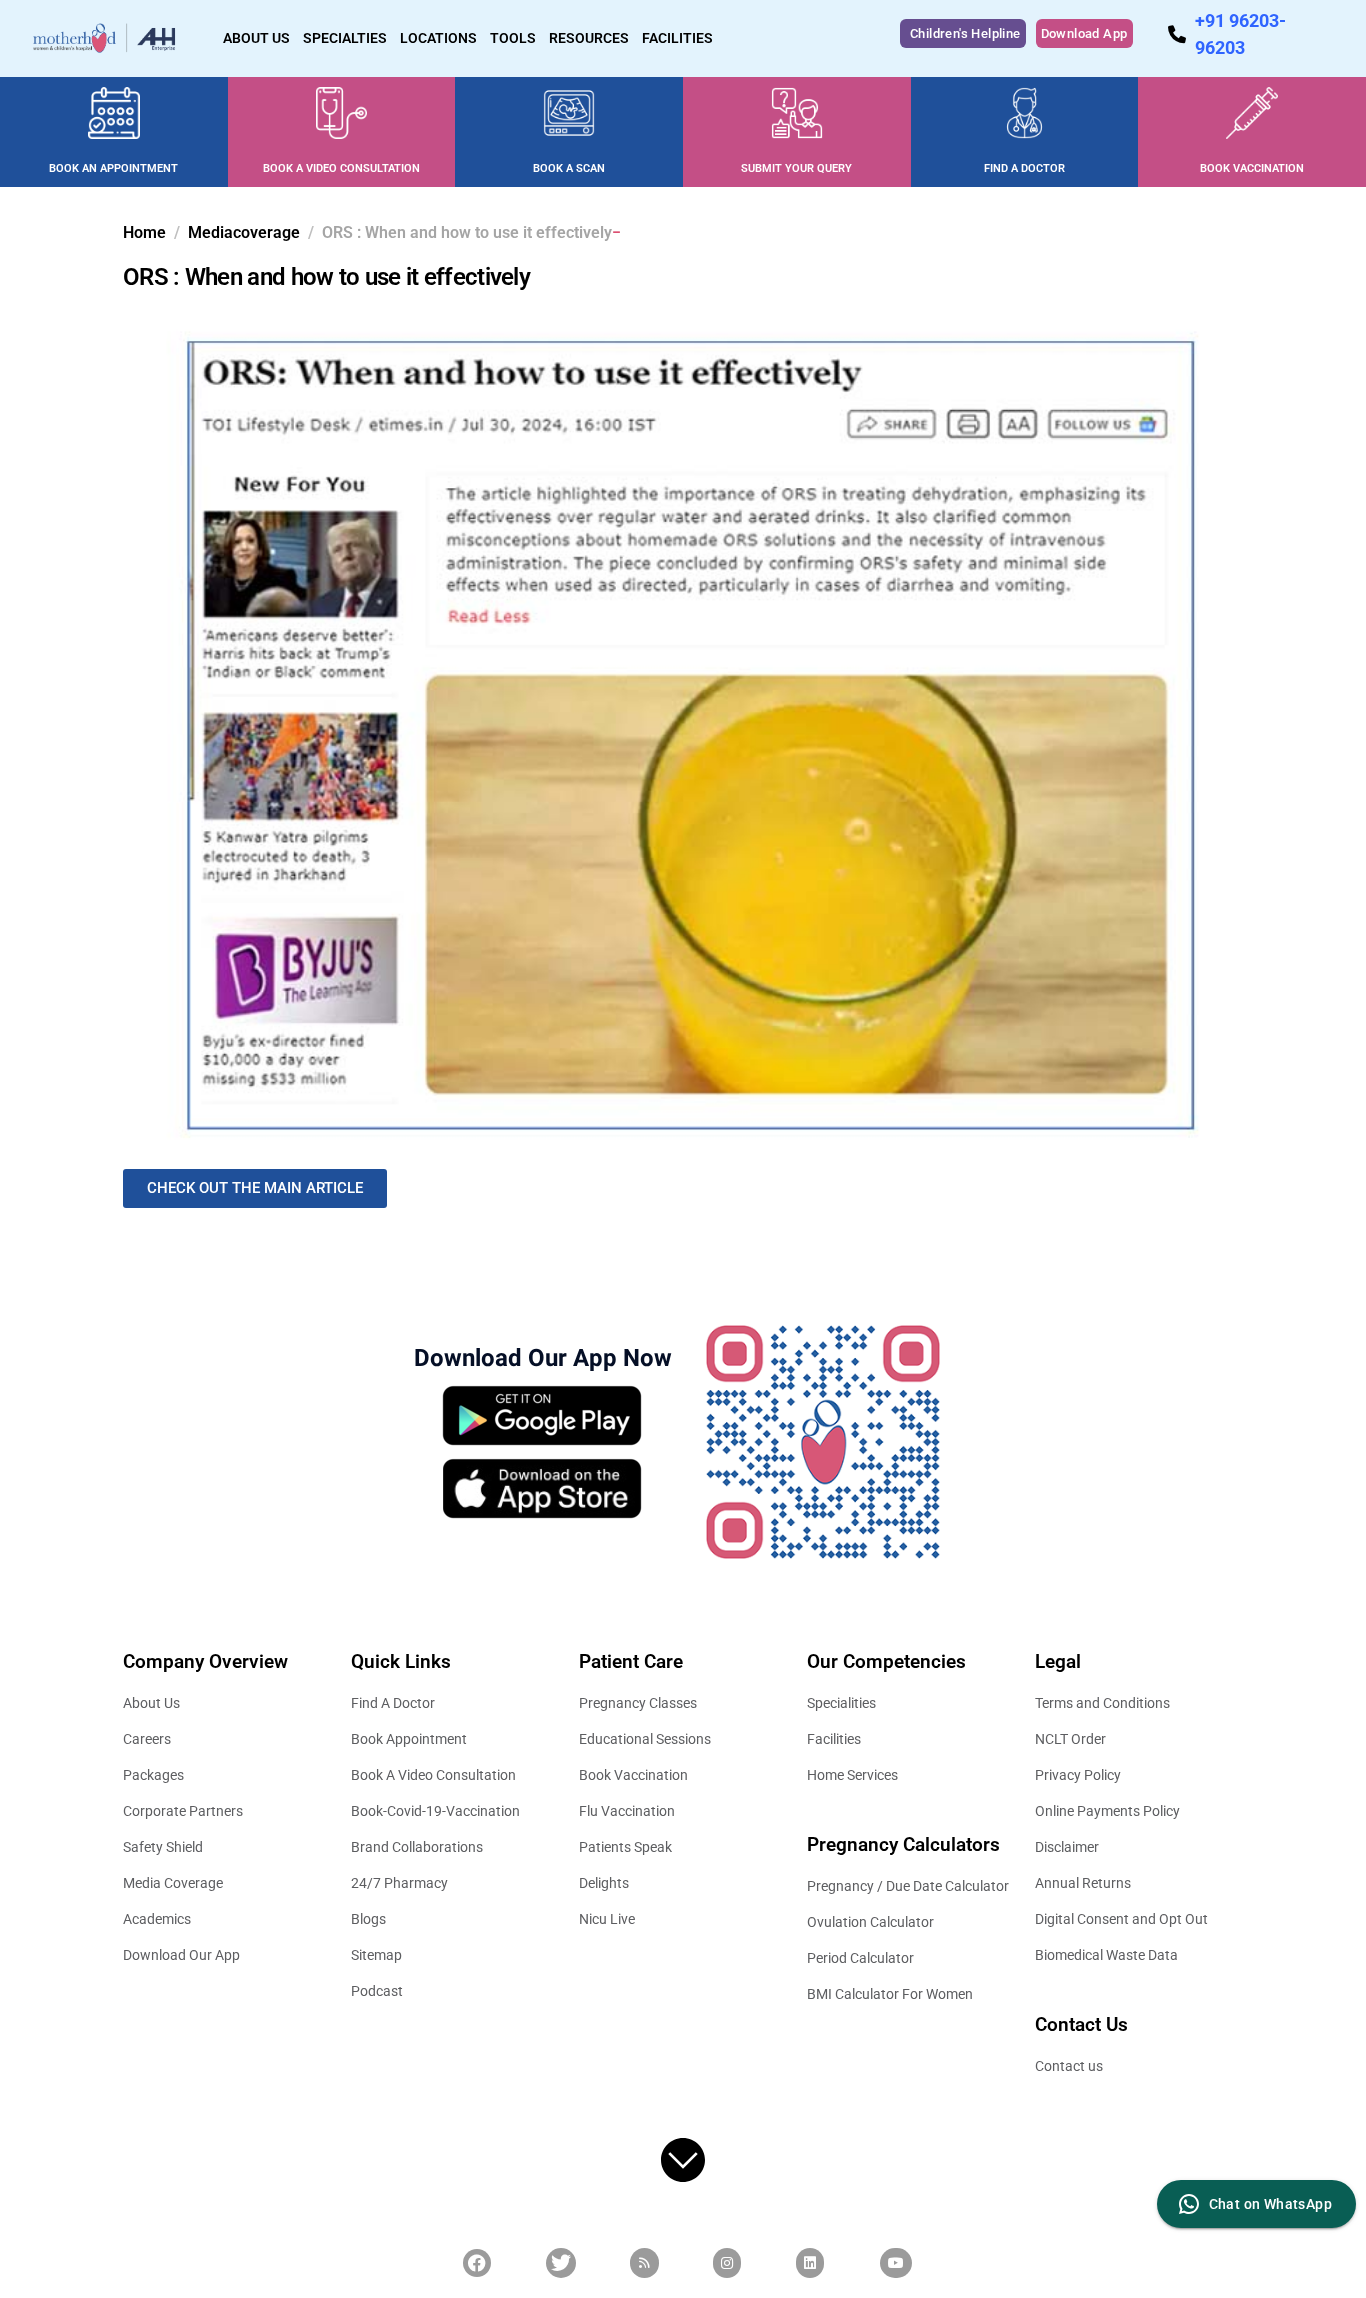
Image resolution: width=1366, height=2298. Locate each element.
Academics (157, 1919)
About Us (151, 1703)
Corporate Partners (183, 1811)
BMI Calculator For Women (890, 1994)
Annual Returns (1083, 1883)
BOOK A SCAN (569, 168)
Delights (604, 1883)
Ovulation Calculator (870, 1922)
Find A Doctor (393, 1703)
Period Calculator (860, 1958)
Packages (153, 1775)
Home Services (852, 1775)
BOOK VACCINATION (1252, 168)
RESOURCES (589, 38)
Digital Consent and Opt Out (1121, 1919)
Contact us (1069, 2066)
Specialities (841, 1703)
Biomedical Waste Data (1106, 1955)
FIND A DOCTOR (1024, 168)
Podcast (377, 1991)
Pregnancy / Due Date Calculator (908, 1886)
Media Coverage (173, 1883)
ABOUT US (256, 38)
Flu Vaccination (627, 1811)
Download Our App (181, 1955)
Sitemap (376, 1955)
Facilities (834, 1739)
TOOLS (513, 38)
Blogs (368, 1919)
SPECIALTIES (345, 38)
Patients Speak (625, 1847)
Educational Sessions (645, 1739)
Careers (147, 1739)
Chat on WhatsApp (1270, 2204)
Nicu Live (607, 1919)
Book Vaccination (633, 1775)
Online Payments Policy (1107, 1811)
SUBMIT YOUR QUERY (796, 168)
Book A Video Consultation (433, 1775)
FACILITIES (677, 38)
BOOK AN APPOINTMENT (113, 168)
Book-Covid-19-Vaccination (435, 1811)
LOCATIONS (438, 38)
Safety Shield (163, 1847)
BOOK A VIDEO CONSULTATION (341, 168)
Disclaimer (1067, 1847)
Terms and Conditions (1102, 1703)
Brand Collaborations (417, 1847)
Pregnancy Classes (638, 1703)
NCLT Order (1070, 1739)
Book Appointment (409, 1739)
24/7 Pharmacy (399, 1883)
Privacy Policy (1078, 1775)
